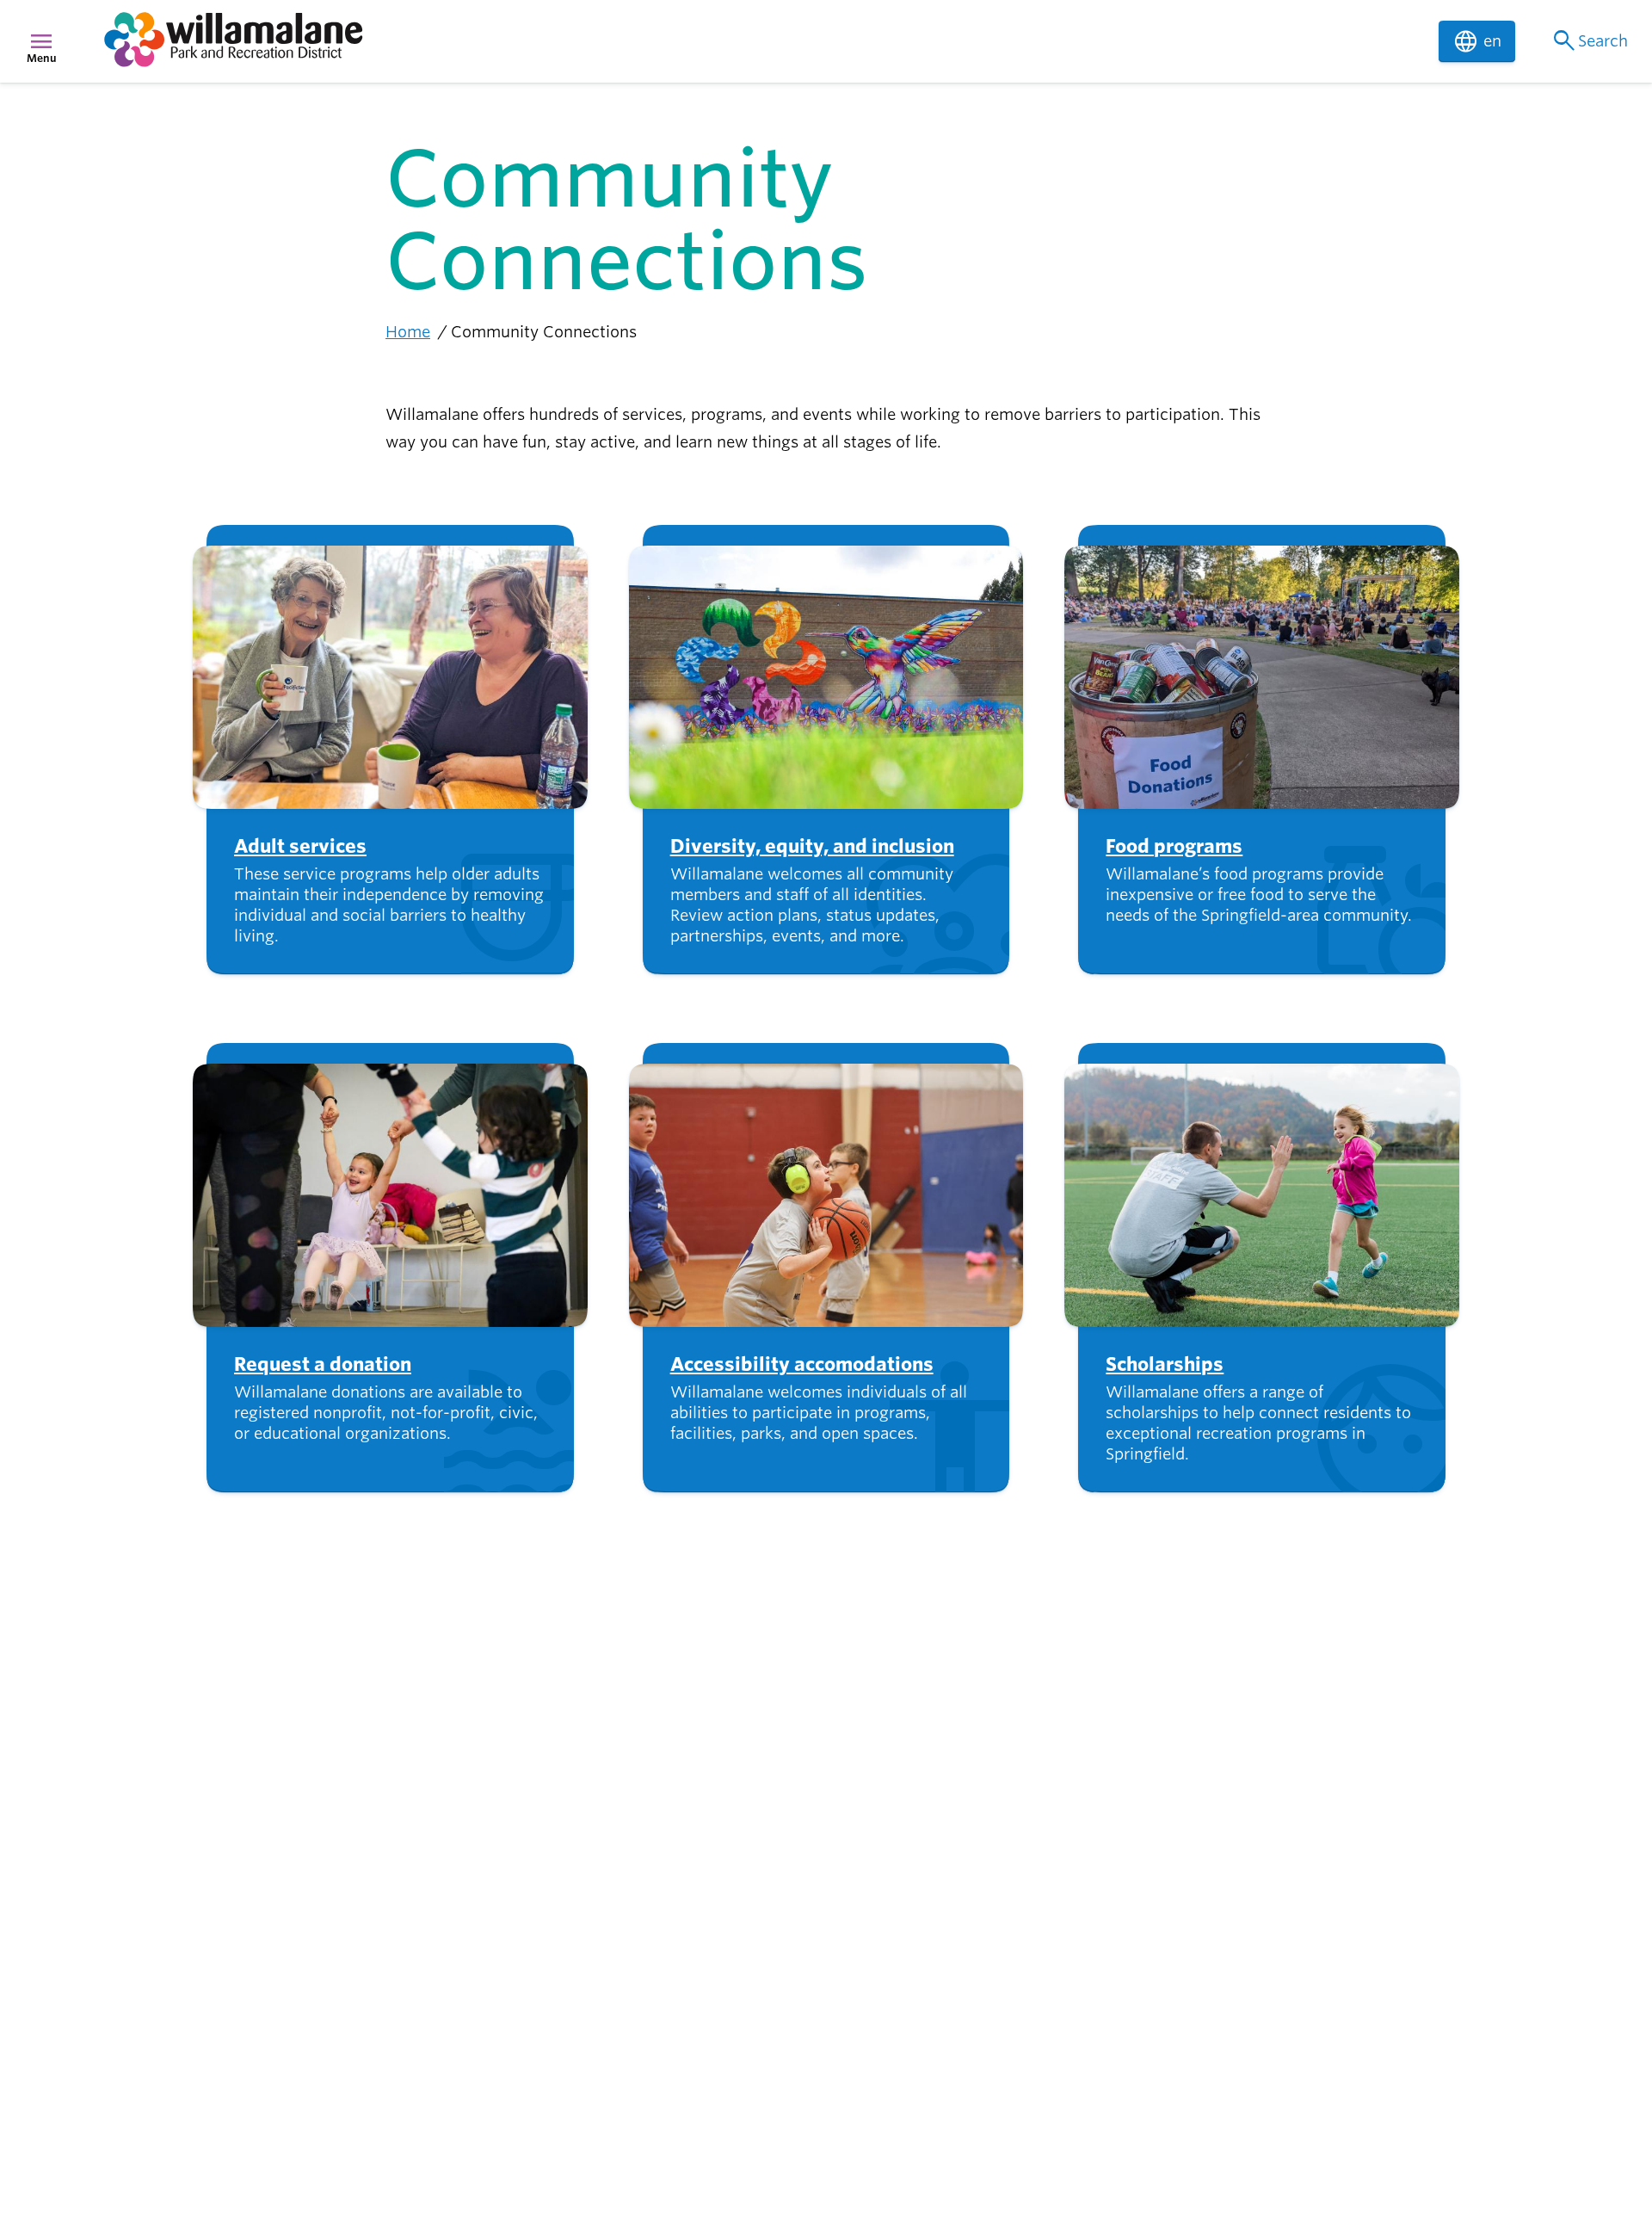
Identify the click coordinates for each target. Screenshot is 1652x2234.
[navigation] (761, 41)
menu (41, 41)
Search (1589, 41)
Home (408, 332)
